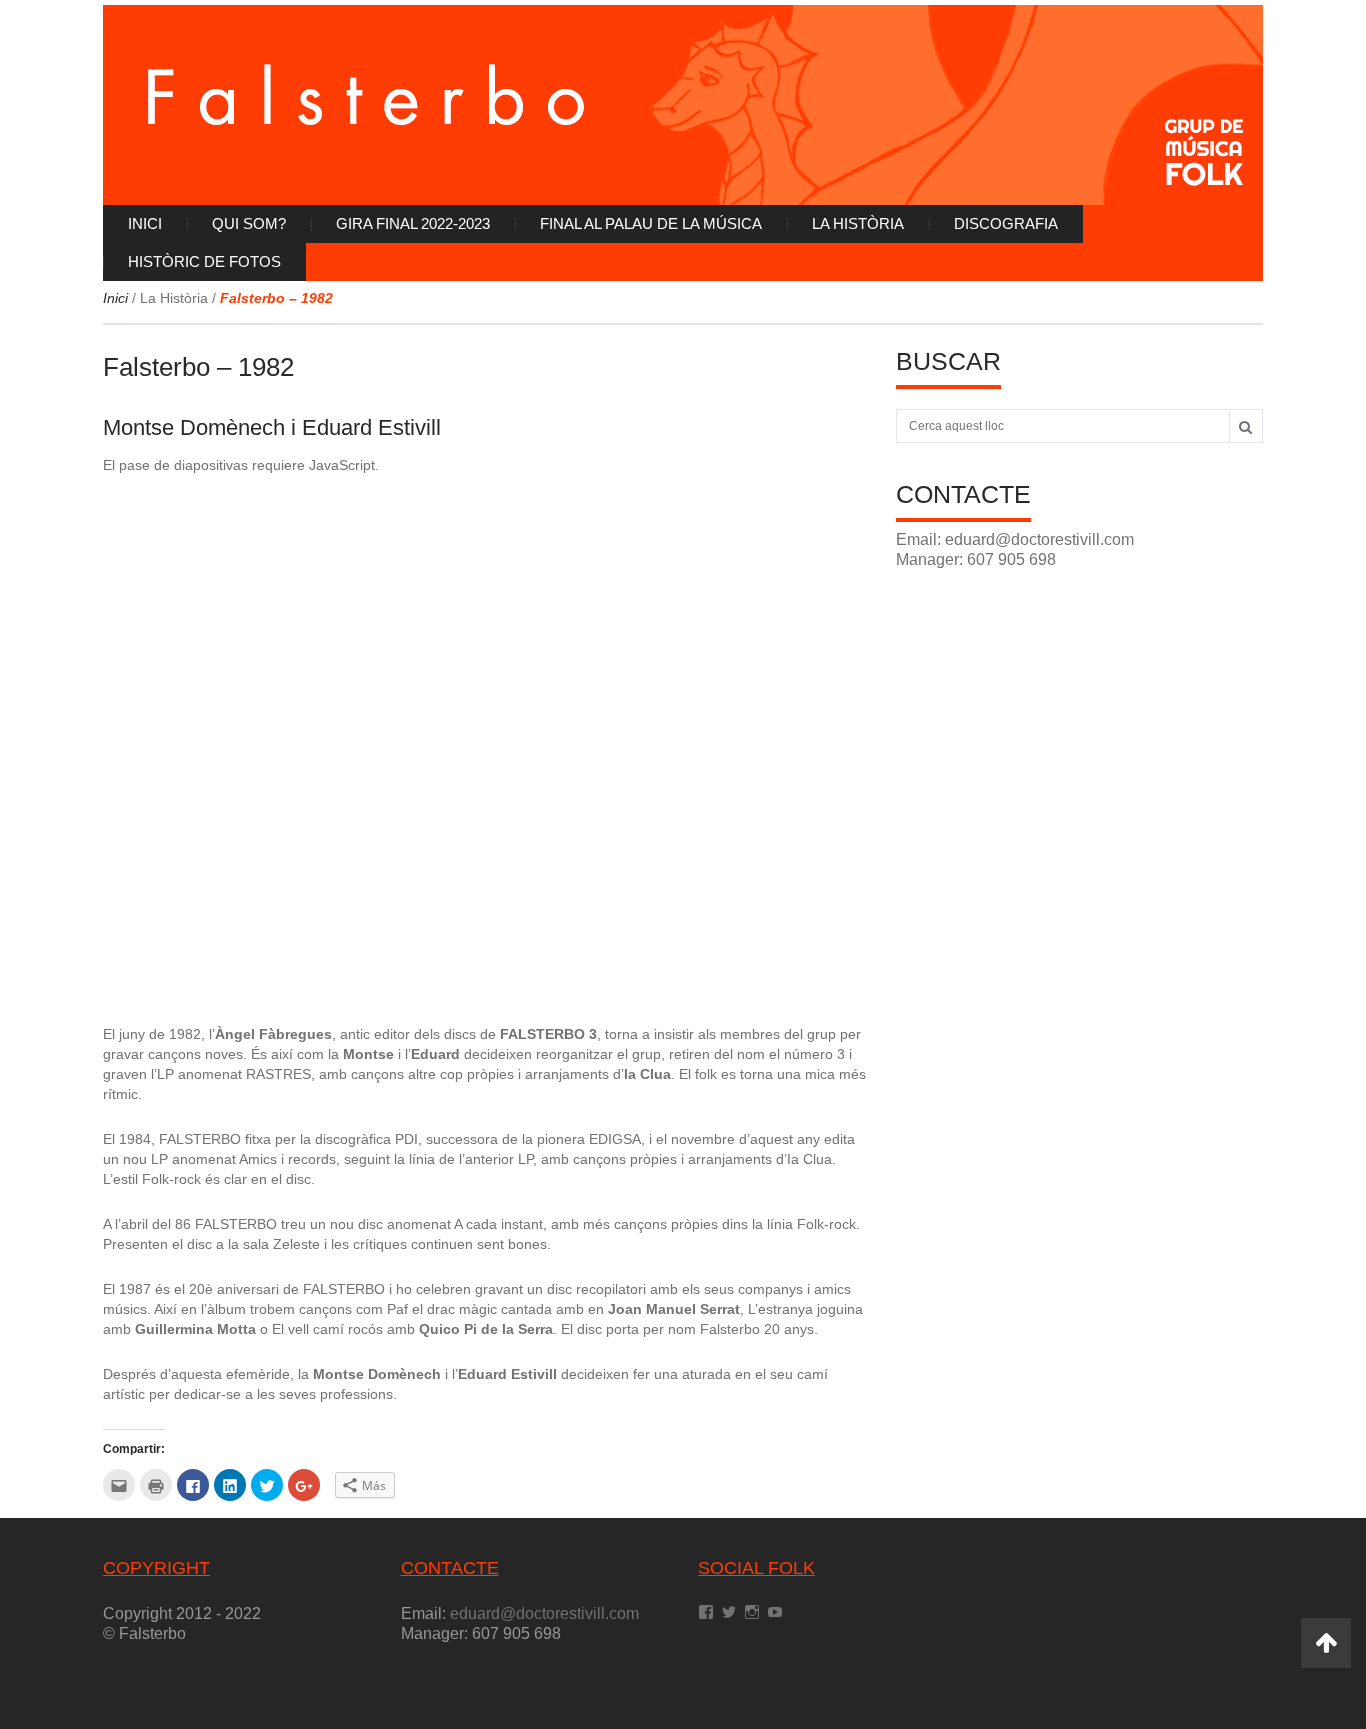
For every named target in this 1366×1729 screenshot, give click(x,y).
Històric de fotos (204, 261)
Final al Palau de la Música (651, 223)
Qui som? (249, 223)
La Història (174, 298)
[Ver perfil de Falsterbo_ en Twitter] (729, 1612)
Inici (145, 223)
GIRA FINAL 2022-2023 (413, 223)
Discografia (1006, 223)
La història (858, 223)
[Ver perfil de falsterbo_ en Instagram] (752, 1612)
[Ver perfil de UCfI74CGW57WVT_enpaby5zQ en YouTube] (775, 1612)
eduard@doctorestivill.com (1039, 539)
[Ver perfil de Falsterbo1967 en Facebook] (706, 1612)
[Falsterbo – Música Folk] (683, 105)
